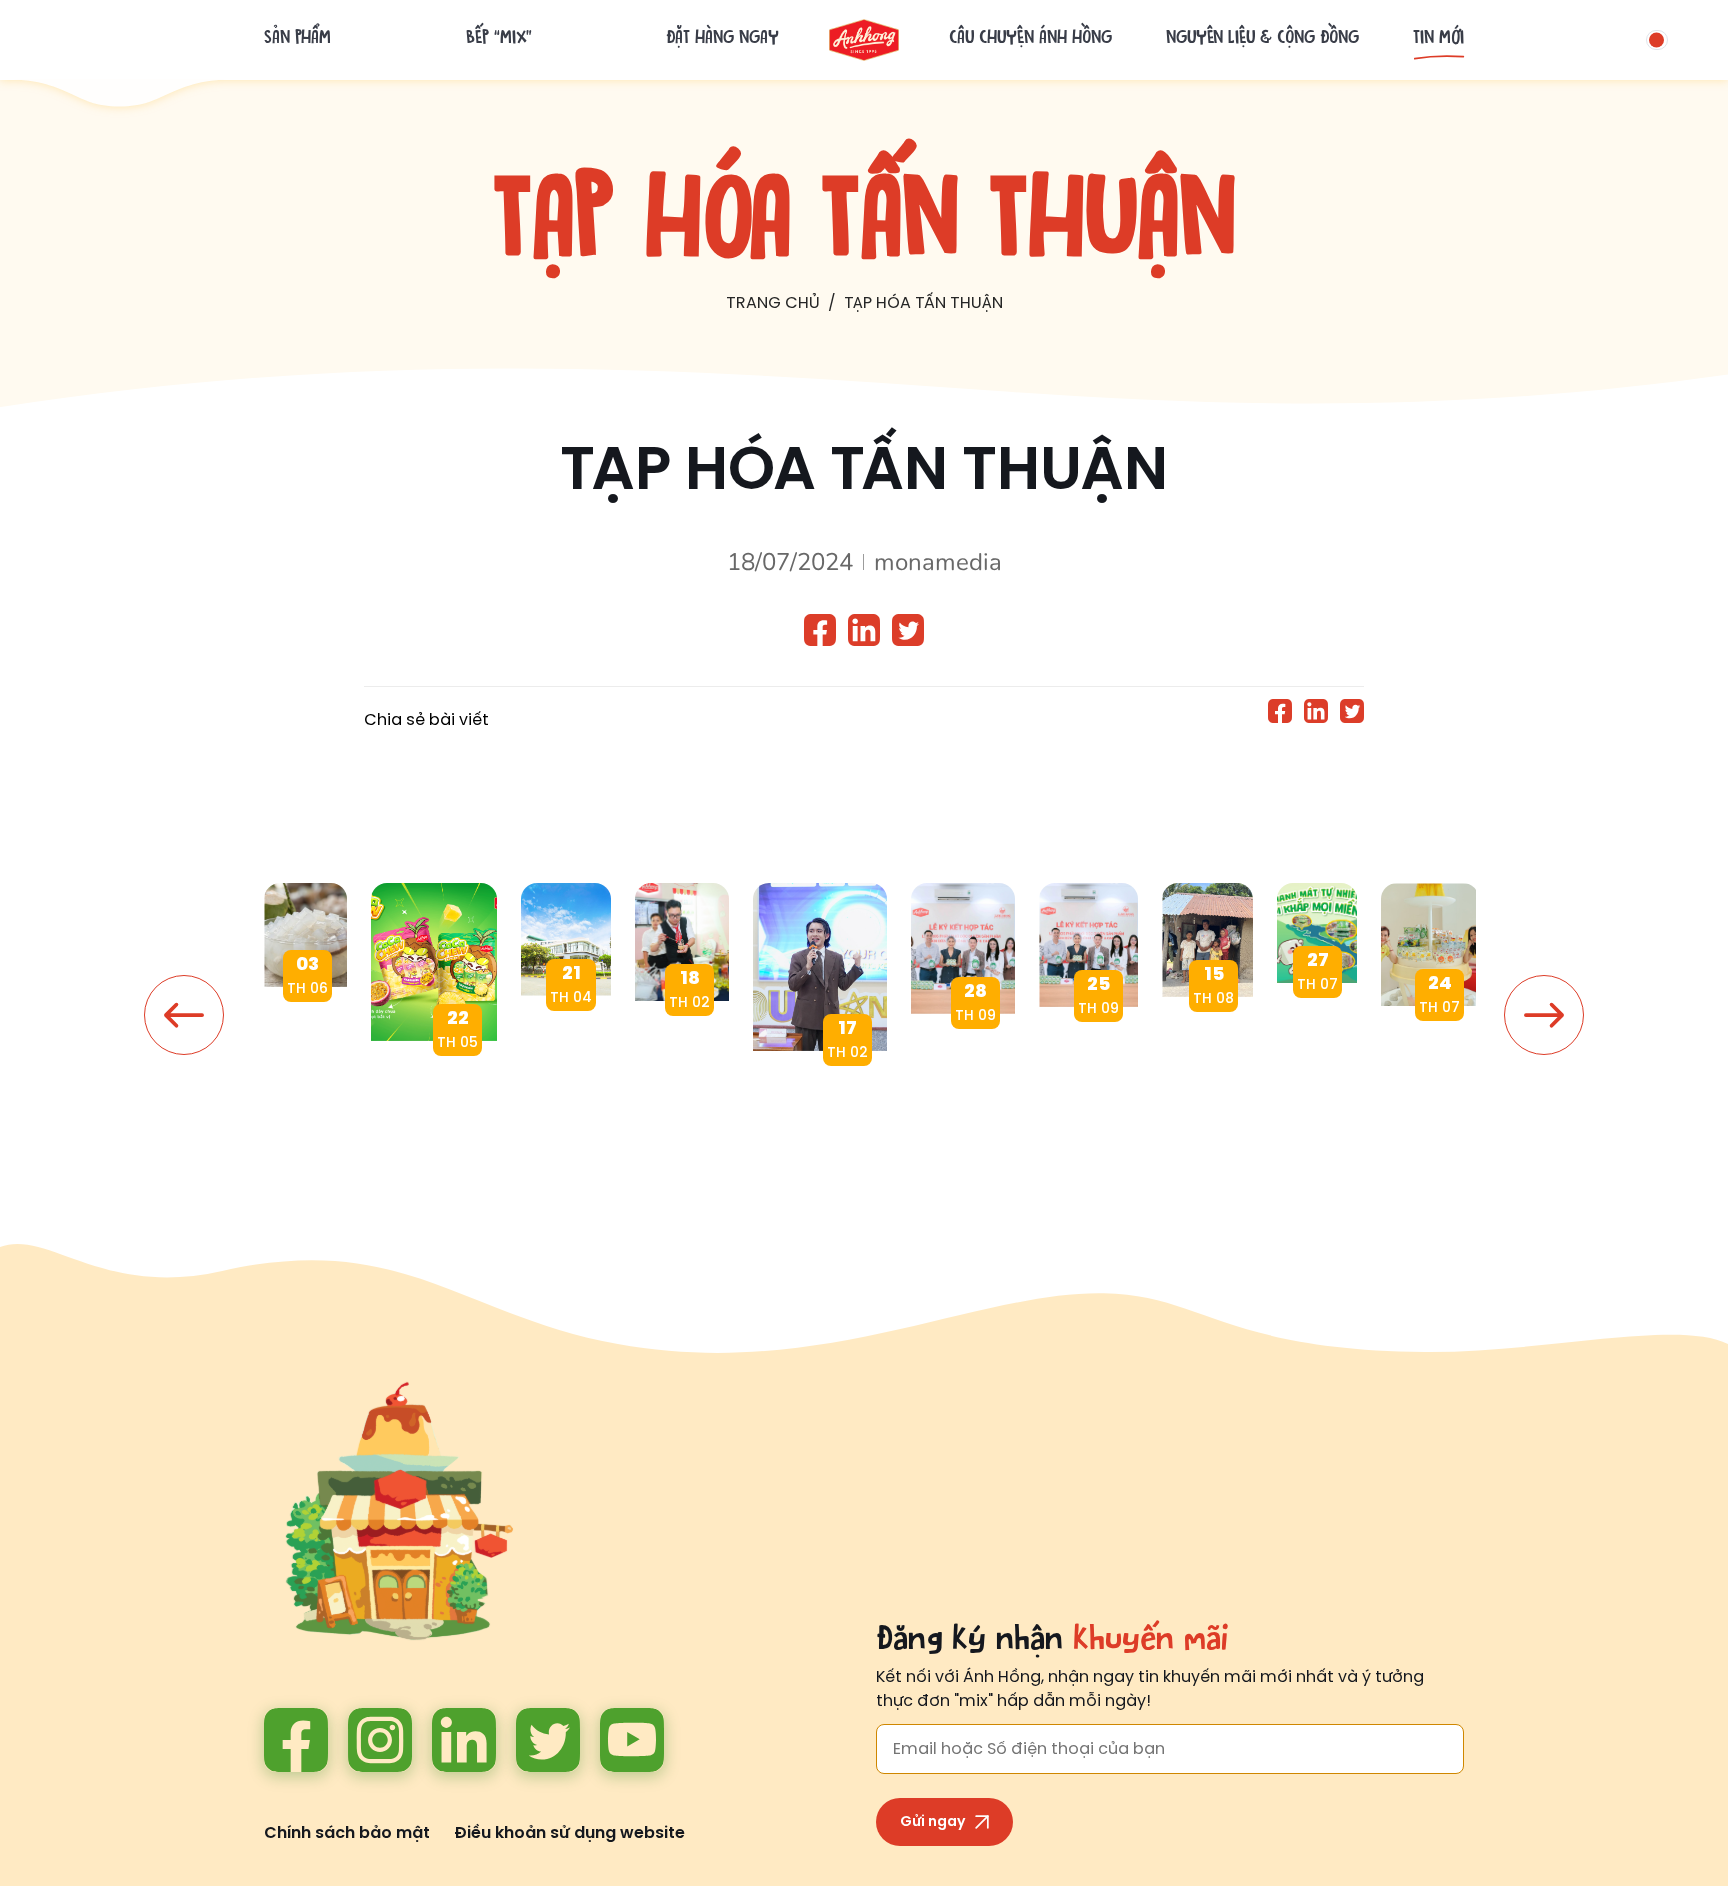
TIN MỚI (1438, 40)
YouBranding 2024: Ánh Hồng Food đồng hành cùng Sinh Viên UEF (820, 1100)
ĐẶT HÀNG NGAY (722, 40)
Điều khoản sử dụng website (569, 1833)
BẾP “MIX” (499, 40)
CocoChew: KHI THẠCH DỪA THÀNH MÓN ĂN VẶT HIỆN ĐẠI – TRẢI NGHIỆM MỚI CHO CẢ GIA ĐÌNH (434, 1090)
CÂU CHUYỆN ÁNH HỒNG (1030, 40)
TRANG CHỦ (773, 303)
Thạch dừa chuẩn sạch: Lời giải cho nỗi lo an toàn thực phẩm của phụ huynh (305, 1036)
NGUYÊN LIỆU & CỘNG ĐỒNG (1262, 40)
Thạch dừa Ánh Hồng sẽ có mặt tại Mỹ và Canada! (963, 1063)
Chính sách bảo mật (347, 1833)
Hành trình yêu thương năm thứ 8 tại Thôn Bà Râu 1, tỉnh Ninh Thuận (1207, 1046)
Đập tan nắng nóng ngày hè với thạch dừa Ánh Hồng (1317, 1032)
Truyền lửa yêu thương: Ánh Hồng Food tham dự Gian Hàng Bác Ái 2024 (682, 1050)
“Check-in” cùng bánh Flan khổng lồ (1430, 1055)
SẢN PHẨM (297, 40)
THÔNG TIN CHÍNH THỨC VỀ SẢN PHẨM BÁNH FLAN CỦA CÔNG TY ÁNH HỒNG (566, 1045)
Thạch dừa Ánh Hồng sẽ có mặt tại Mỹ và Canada (1088, 1056)
